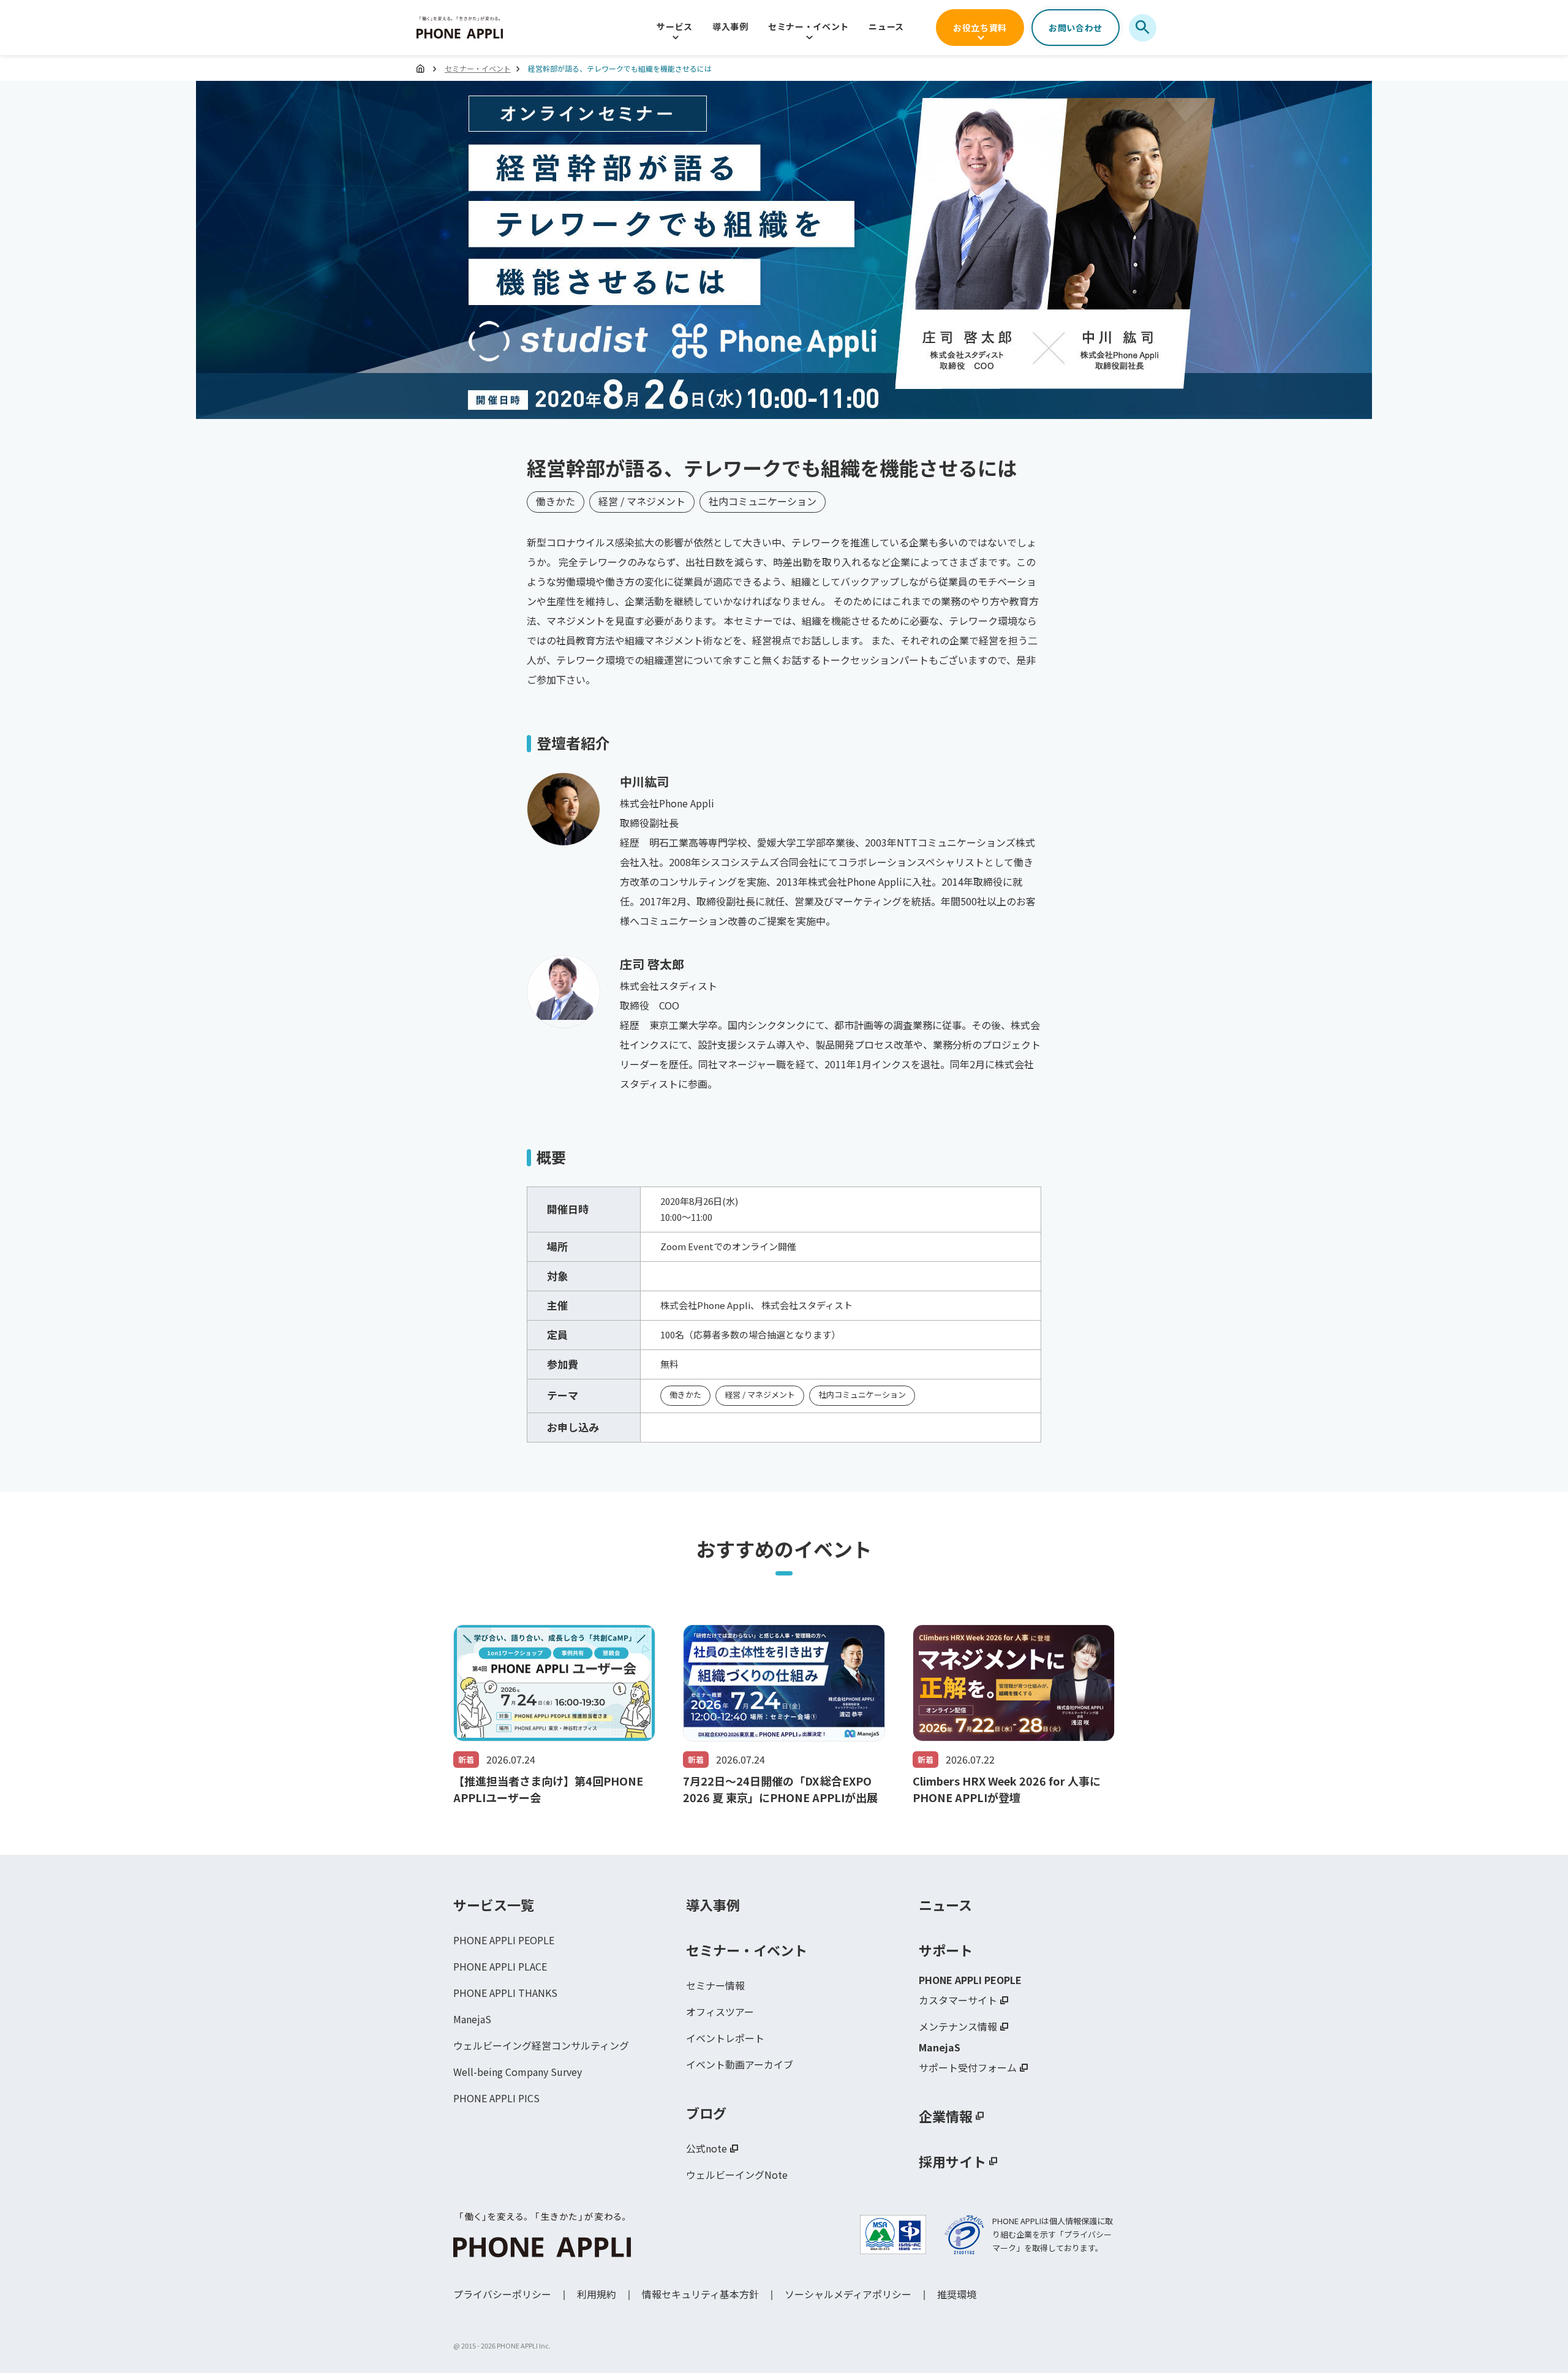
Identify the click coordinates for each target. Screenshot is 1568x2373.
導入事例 (730, 26)
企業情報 (946, 2116)
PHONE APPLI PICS (496, 2098)
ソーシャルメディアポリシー (848, 2294)
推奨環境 (957, 2294)
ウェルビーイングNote (737, 2175)
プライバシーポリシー (502, 2294)
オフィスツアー (720, 2012)
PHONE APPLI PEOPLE (504, 1940)
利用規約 (597, 2294)
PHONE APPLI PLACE (500, 1966)
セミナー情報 (715, 1985)
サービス (675, 26)
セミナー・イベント (809, 26)
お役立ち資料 (980, 28)
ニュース (886, 26)
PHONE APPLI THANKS (505, 1993)
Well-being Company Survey (518, 2072)
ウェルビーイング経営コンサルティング (541, 2045)
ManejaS (472, 2019)
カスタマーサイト (958, 2000)
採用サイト (952, 2161)
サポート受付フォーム (968, 2067)
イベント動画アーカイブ (740, 2064)
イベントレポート (725, 2038)
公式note (707, 2148)
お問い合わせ (1076, 28)
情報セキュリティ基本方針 (700, 2294)
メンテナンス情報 (958, 2026)
